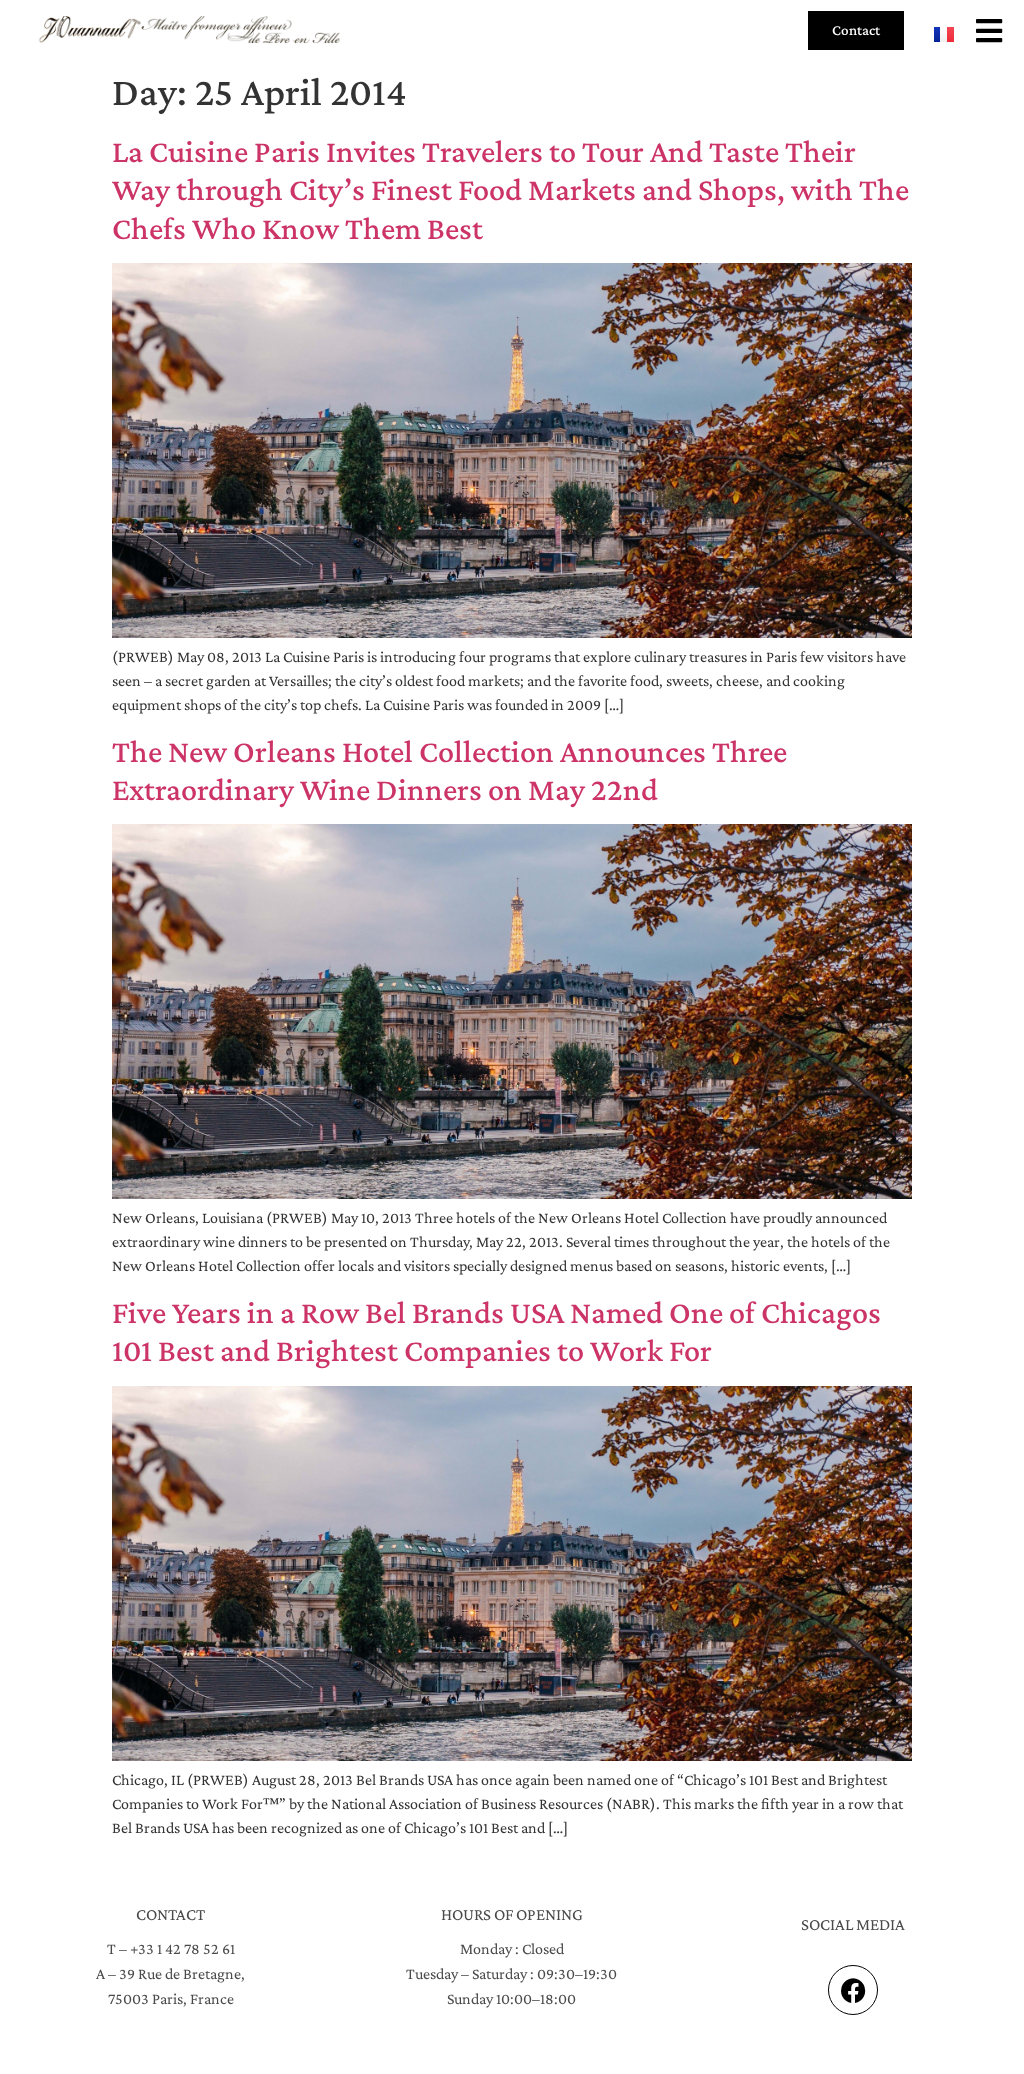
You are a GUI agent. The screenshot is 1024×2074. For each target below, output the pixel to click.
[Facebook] (853, 1990)
